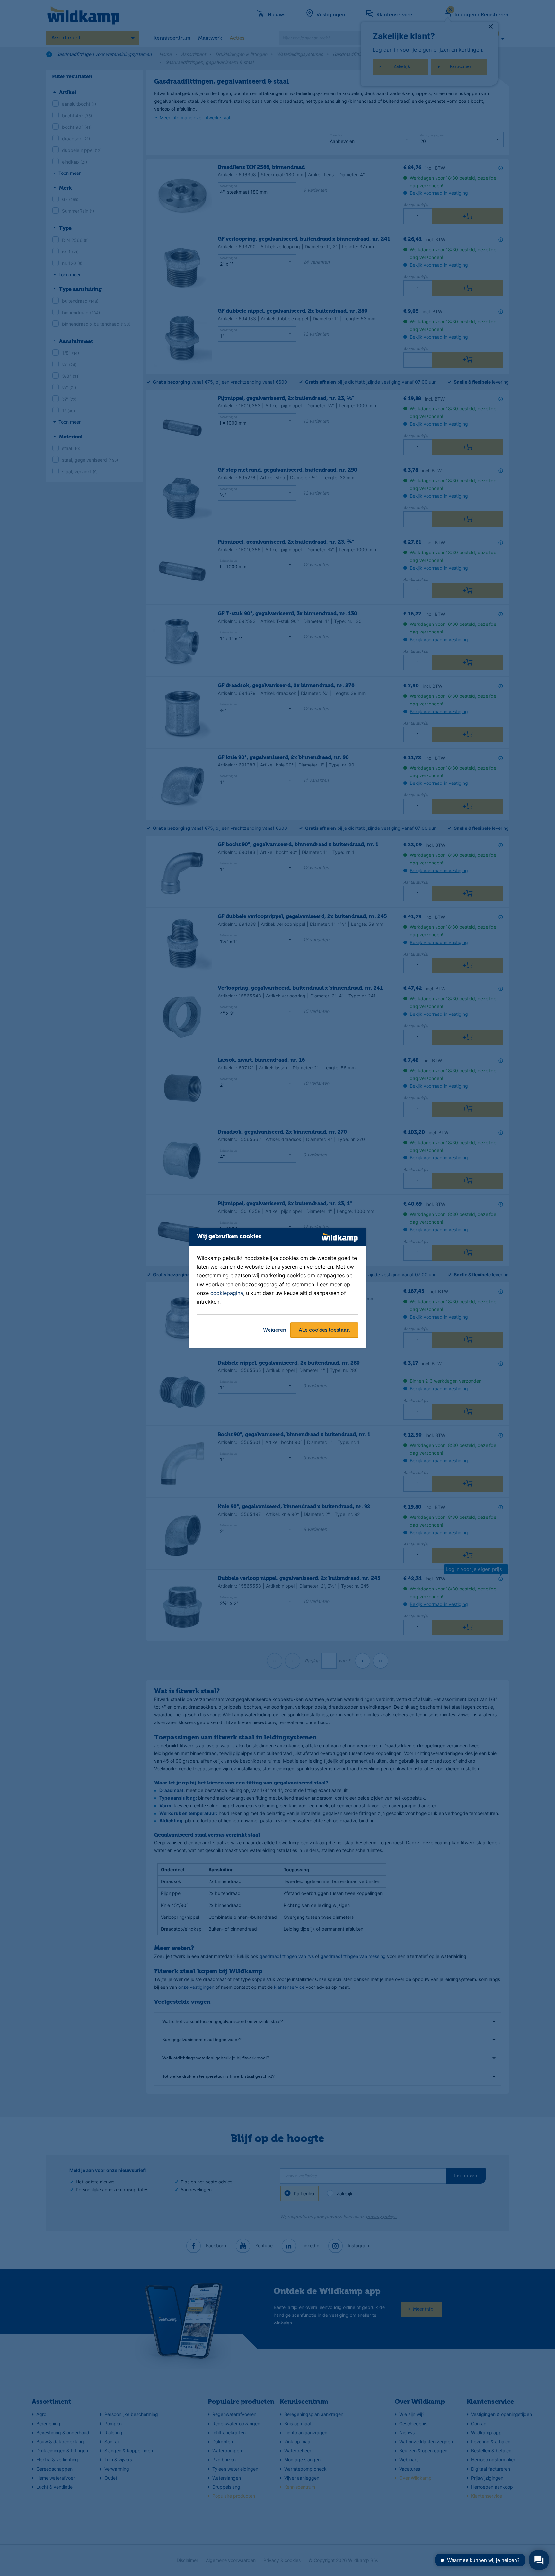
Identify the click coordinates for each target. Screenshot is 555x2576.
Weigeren (275, 1330)
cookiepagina (227, 1293)
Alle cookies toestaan (324, 1330)
